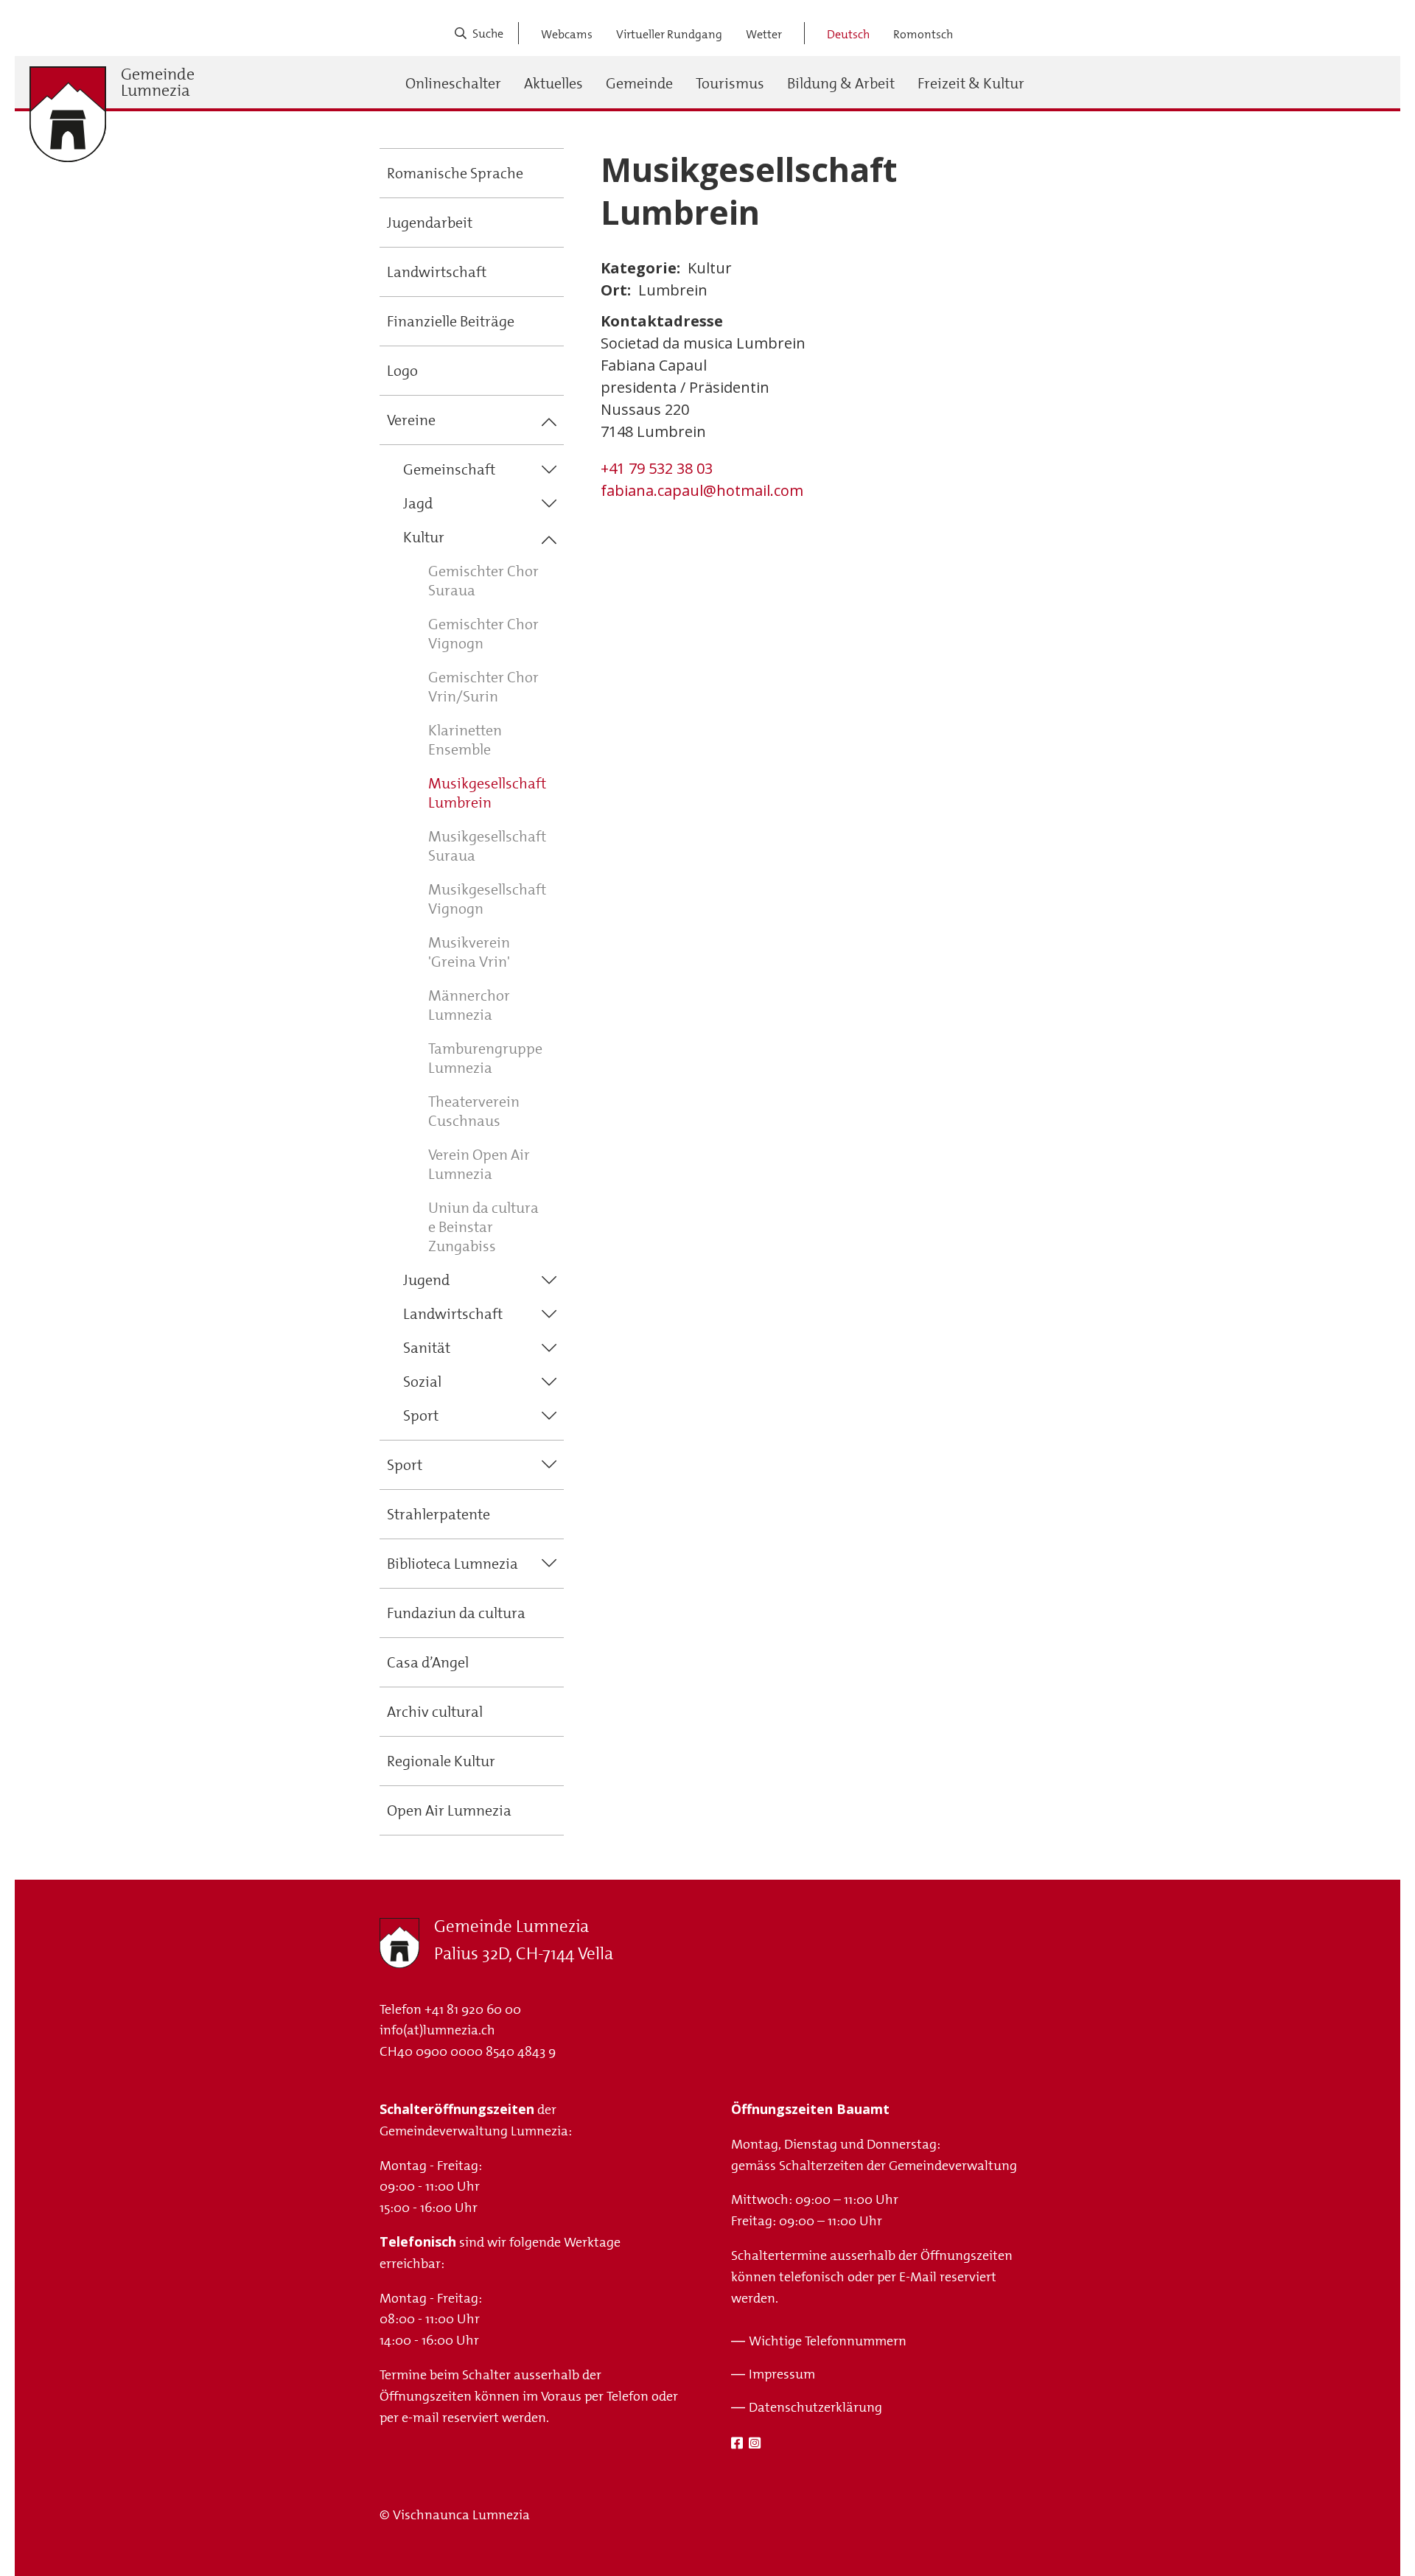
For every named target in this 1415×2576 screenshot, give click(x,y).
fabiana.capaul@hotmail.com (702, 490)
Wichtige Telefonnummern (828, 2341)
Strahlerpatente (439, 1514)
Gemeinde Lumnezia (158, 83)
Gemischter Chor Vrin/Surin (483, 687)
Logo (402, 371)
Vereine (411, 420)
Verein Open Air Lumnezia (479, 1164)
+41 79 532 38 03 (657, 468)
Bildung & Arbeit (841, 83)
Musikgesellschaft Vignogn (487, 899)
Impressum (782, 2374)
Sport (421, 1415)
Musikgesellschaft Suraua (487, 846)
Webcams (567, 34)
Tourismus (730, 83)
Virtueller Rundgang (669, 34)
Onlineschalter (453, 83)
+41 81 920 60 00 (473, 2009)
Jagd (418, 503)
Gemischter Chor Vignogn (483, 634)
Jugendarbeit (430, 223)
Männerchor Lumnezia (469, 1005)
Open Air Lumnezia (449, 1810)
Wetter (764, 34)
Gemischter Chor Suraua (483, 581)
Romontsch (923, 34)
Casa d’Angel (428, 1662)
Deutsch (848, 34)
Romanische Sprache (455, 173)
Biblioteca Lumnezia (453, 1564)
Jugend (426, 1280)
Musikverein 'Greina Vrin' (469, 952)
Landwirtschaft (437, 272)
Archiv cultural (435, 1712)
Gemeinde (639, 83)
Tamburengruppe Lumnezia (485, 1058)
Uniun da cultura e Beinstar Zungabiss (483, 1227)
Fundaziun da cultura (456, 1613)
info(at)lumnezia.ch (437, 2030)
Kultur (424, 537)
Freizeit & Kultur (971, 83)
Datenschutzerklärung (815, 2407)
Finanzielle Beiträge (451, 321)
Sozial (422, 1382)
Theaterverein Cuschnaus (474, 1111)
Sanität (427, 1348)
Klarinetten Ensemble (465, 740)
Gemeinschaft (449, 469)
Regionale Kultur (441, 1761)
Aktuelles (553, 83)
